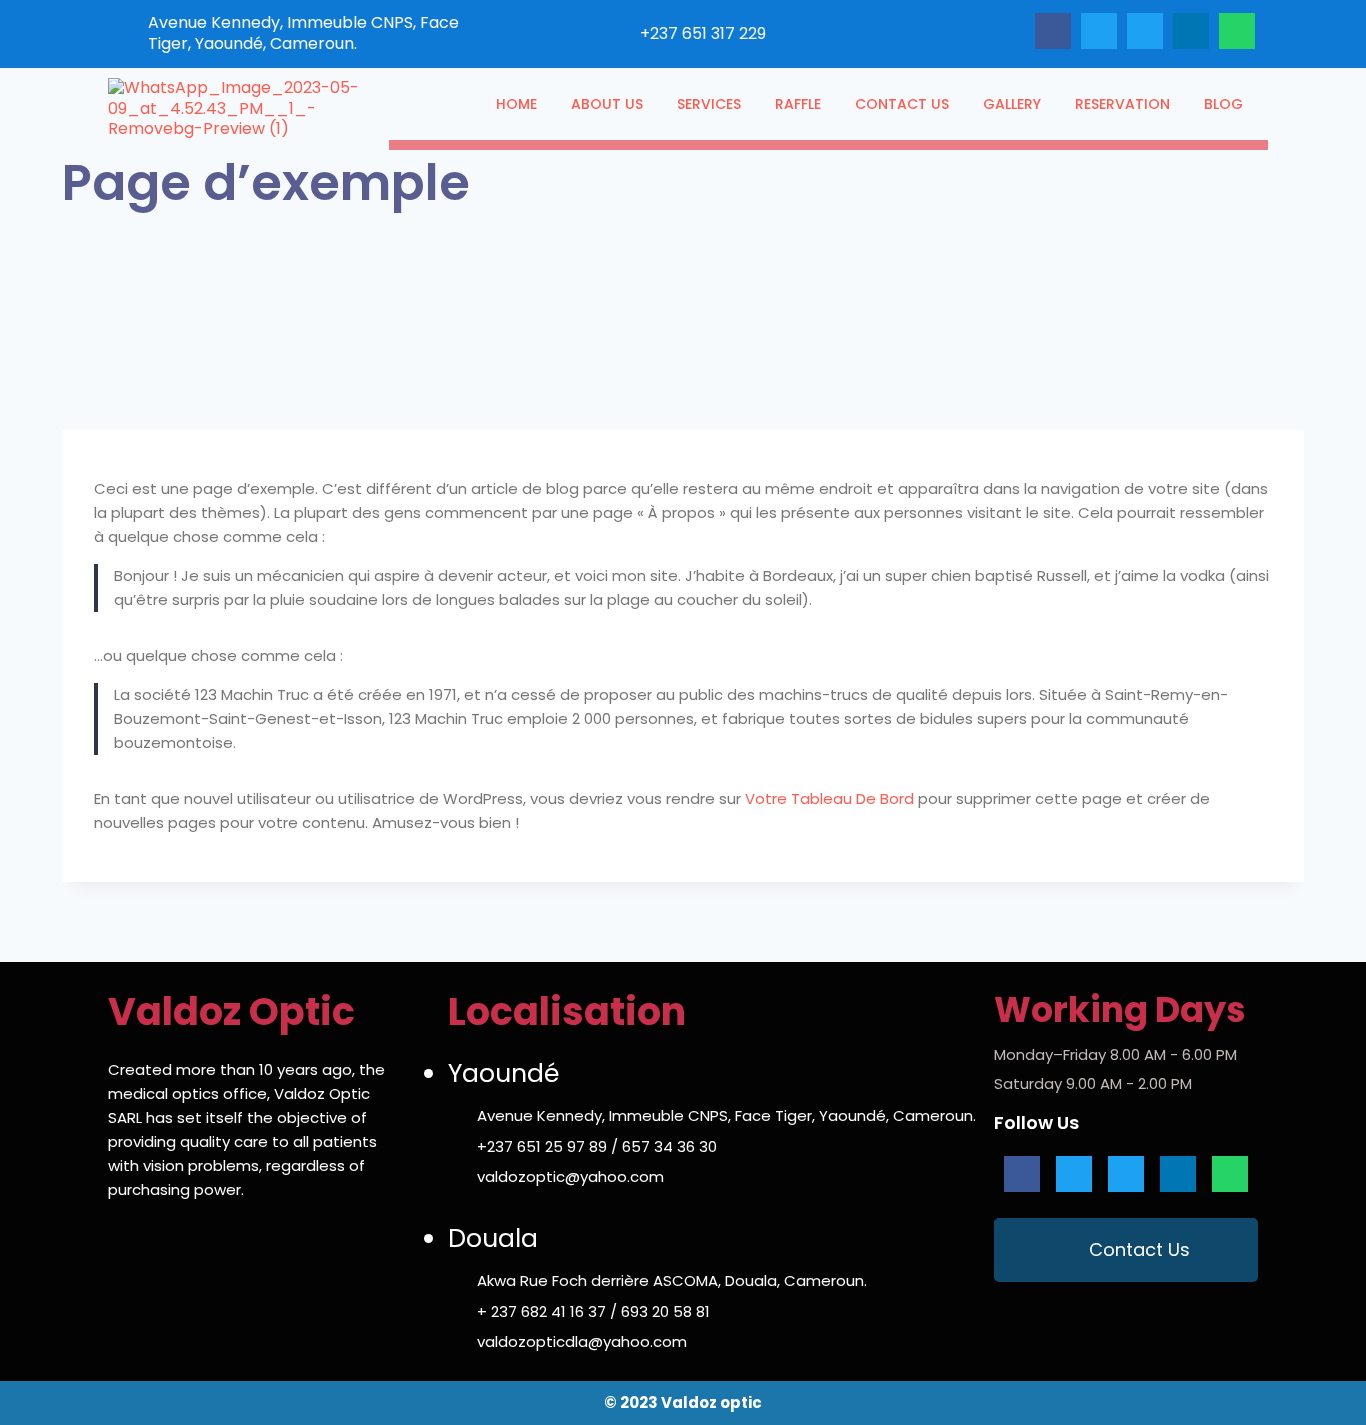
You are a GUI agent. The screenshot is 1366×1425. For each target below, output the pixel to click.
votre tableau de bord (829, 798)
